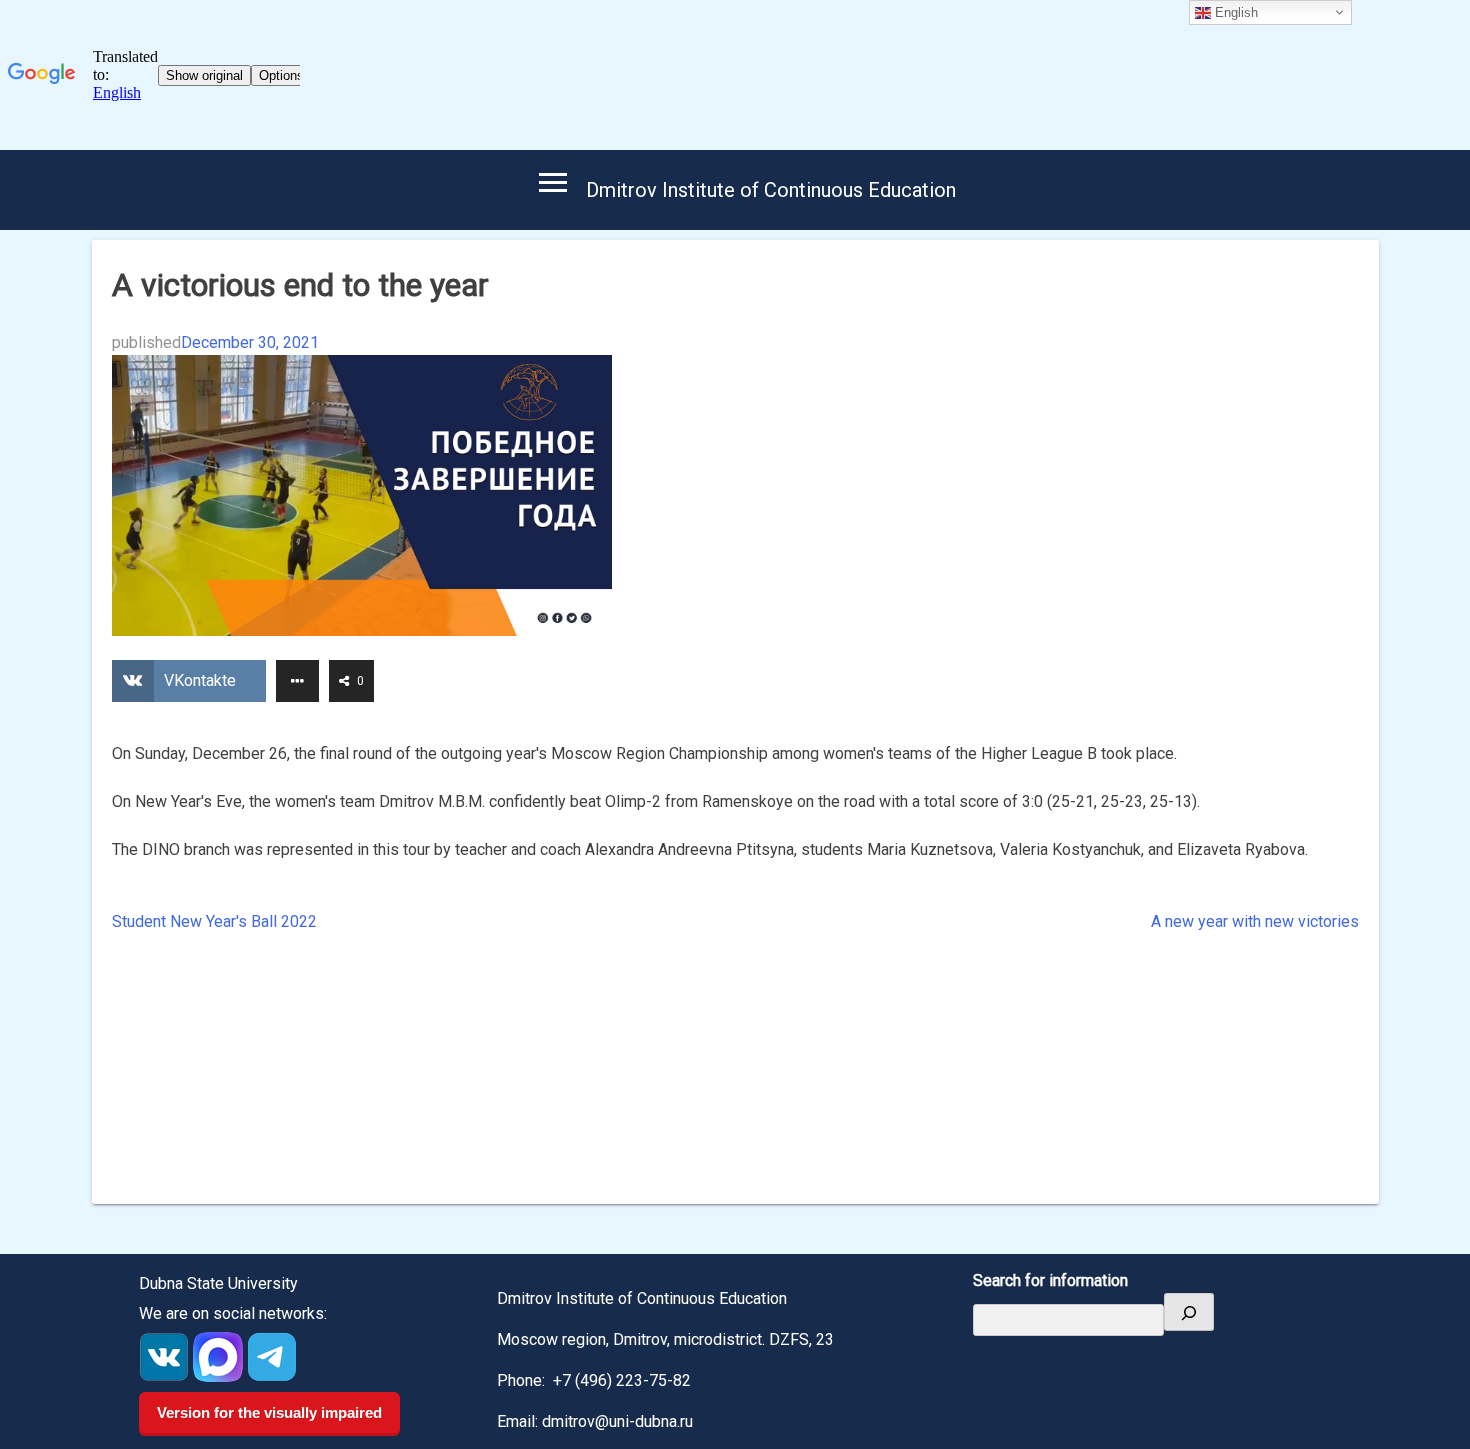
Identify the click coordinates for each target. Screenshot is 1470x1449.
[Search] (1189, 1312)
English (1234, 12)
